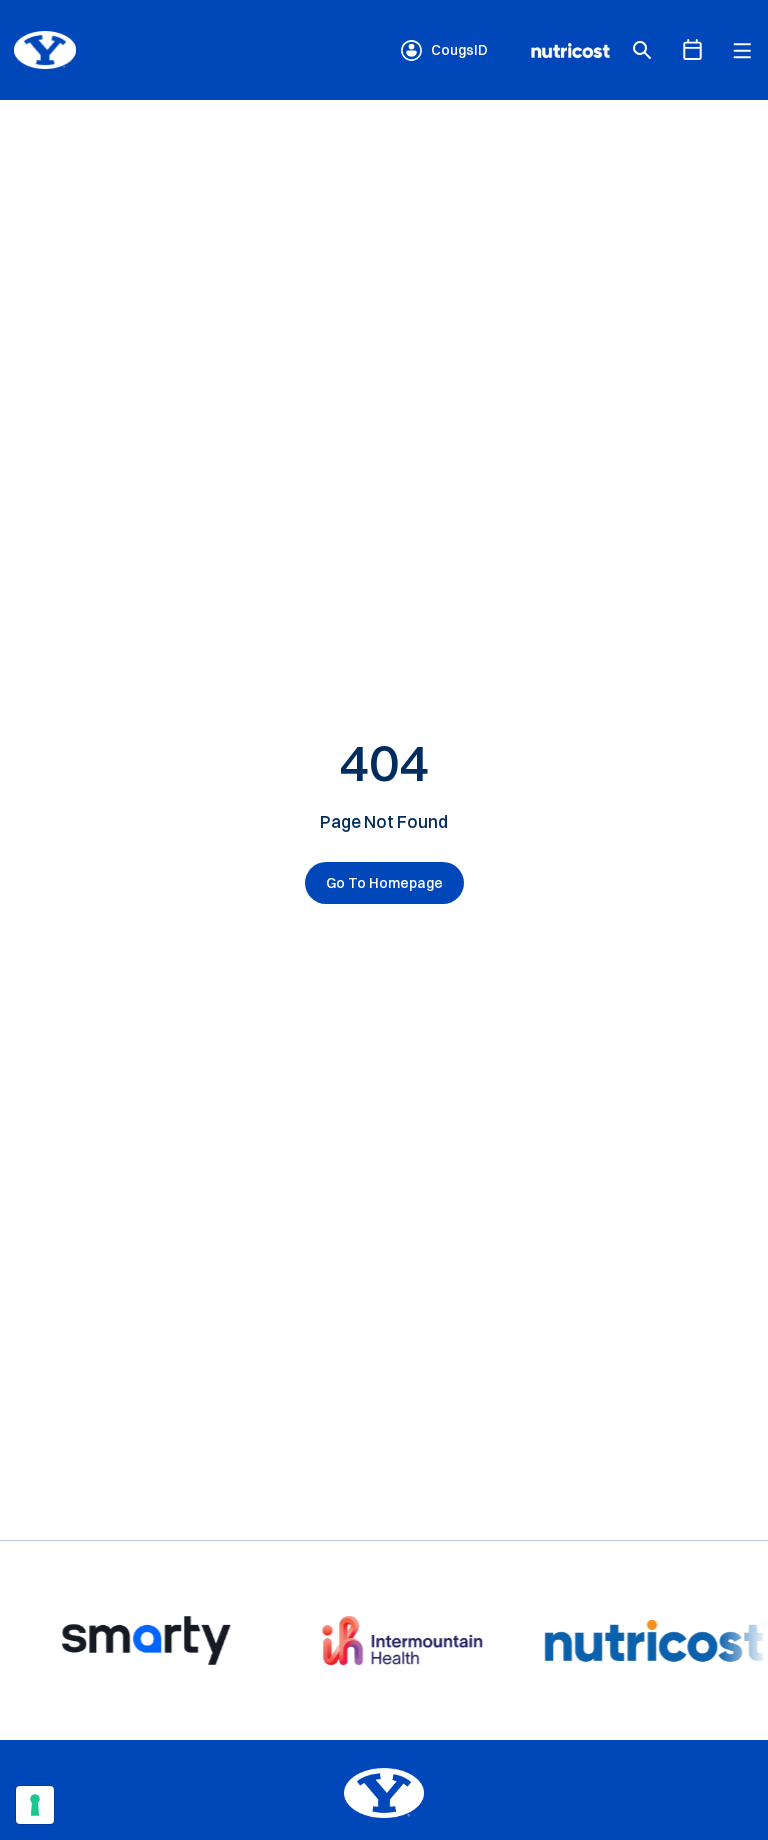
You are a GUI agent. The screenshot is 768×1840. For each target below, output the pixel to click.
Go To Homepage (384, 883)
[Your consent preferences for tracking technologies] (35, 1805)
